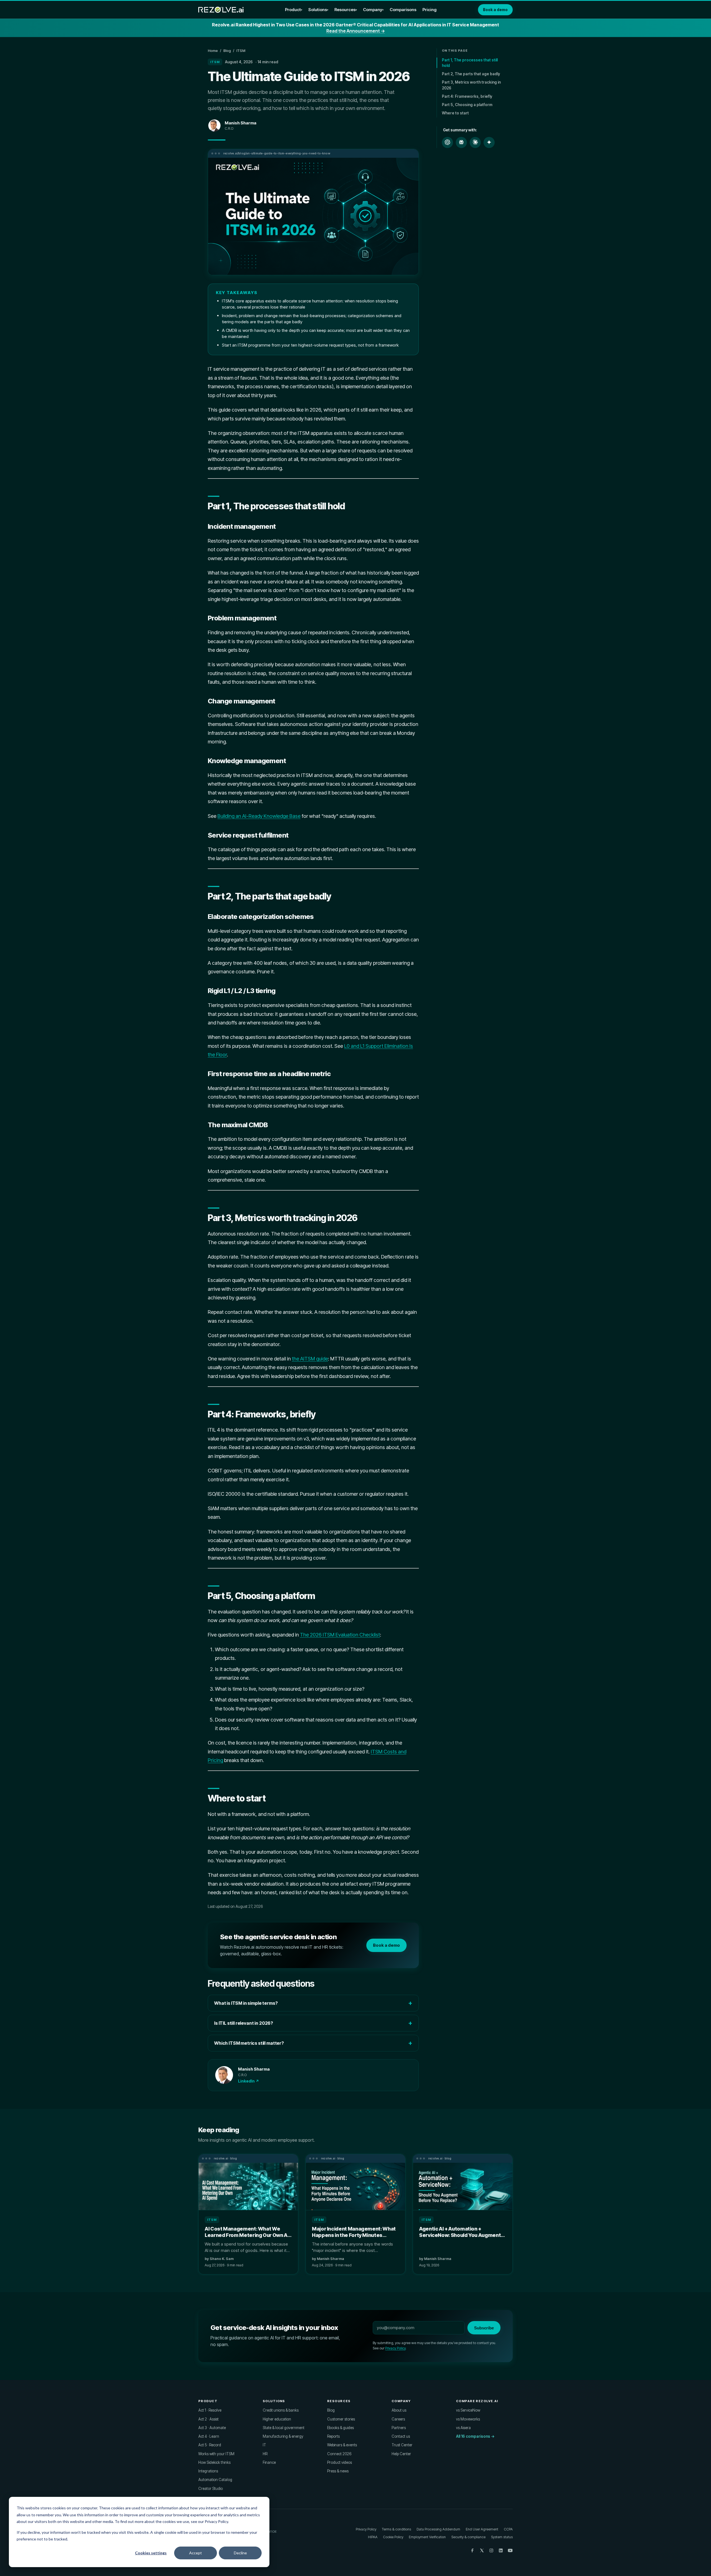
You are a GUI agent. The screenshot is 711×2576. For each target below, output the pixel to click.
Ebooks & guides (341, 2428)
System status (502, 2537)
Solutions (318, 10)
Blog (227, 51)
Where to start (455, 113)
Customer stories (341, 2419)
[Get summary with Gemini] (489, 142)
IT (264, 2445)
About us (399, 2410)
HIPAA (373, 2537)
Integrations (208, 2471)
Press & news (338, 2471)
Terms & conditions (396, 2529)
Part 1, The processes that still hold (470, 62)
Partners (399, 2428)
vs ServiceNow (468, 2410)
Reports (333, 2436)
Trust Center (402, 2445)
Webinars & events (342, 2445)
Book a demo (495, 10)
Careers (398, 2419)
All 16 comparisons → (475, 2436)
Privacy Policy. (217, 2521)
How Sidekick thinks (214, 2462)
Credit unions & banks (281, 2410)
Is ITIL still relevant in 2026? (244, 2023)
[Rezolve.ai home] (221, 10)
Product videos (340, 2462)
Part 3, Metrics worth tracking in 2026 (471, 85)
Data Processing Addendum (438, 2529)
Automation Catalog (215, 2480)
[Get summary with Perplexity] (461, 142)
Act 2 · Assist (208, 2419)
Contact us (401, 2436)
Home (213, 51)
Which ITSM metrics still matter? (249, 2043)
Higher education (277, 2419)
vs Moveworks (468, 2419)
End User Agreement (482, 2529)
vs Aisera (463, 2428)
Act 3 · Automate (212, 2428)
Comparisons (403, 10)
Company (373, 10)
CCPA (508, 2529)
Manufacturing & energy (283, 2436)
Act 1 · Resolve (210, 2410)
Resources (345, 10)
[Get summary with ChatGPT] (447, 142)
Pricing (430, 10)
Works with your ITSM (216, 2454)
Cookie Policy (393, 2537)
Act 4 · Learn (209, 2436)
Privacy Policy (395, 2348)
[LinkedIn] (501, 2550)
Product (293, 10)
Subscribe (484, 2328)
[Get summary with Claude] (475, 142)
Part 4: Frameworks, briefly (467, 96)
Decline (240, 2553)
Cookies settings (151, 2553)
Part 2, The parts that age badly (471, 74)
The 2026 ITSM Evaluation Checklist (340, 1635)
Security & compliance (468, 2537)
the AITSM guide (310, 1359)
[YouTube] (510, 2550)
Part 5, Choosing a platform (467, 105)
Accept (196, 2553)
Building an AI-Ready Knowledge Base (259, 816)
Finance (269, 2462)
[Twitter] (482, 2550)
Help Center (401, 2454)
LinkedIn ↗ (249, 2081)
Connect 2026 (339, 2454)
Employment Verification (427, 2537)
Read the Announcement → (356, 31)
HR (265, 2454)
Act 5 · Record (210, 2445)
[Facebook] (472, 2550)
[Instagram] (491, 2550)
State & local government (284, 2428)
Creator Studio (211, 2489)
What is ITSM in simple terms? (246, 2003)
